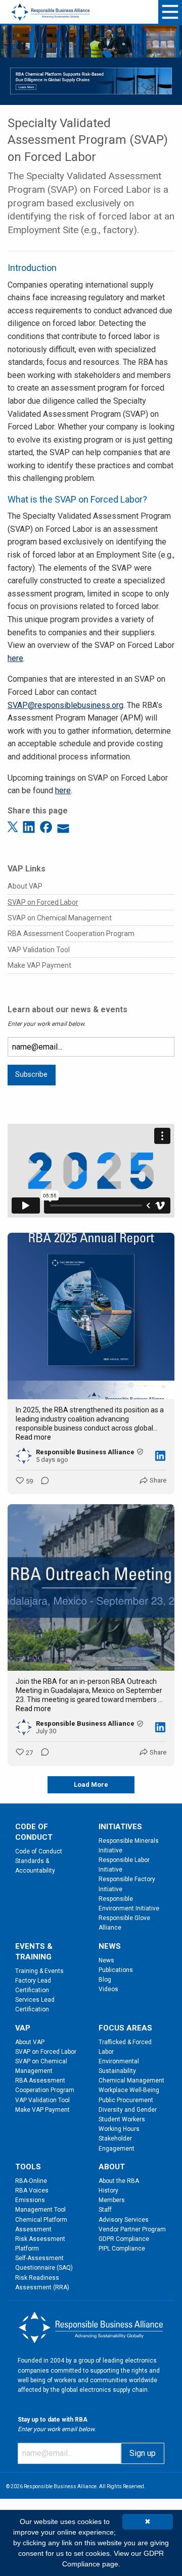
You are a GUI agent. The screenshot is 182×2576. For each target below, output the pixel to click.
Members (112, 2200)
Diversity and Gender (128, 2110)
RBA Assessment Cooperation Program (71, 934)
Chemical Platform (41, 2220)
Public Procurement (126, 2100)
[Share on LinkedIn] (30, 826)
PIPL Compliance (122, 2249)
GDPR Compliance (124, 2239)
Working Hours (119, 2129)
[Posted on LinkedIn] (160, 1456)
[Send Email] (63, 826)
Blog (105, 1980)
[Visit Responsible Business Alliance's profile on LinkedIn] (26, 1456)
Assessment (33, 2229)
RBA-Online (31, 2181)
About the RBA (119, 2181)
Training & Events (39, 1971)
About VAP (25, 886)
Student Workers (122, 2119)
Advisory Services (124, 2220)
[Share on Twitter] (14, 826)
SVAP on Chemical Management (60, 918)
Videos (108, 1989)
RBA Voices (32, 2190)
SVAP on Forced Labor (43, 902)
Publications (116, 1970)
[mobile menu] (170, 12)
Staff (105, 2210)
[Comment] (42, 1482)
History (108, 2190)
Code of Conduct (39, 1851)
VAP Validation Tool (39, 950)
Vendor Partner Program (132, 2229)
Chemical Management (131, 2080)
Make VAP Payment (39, 965)
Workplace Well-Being (129, 2090)
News (106, 1960)
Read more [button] (33, 1437)
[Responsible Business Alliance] (51, 6)
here (15, 658)
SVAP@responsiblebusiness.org (65, 705)
